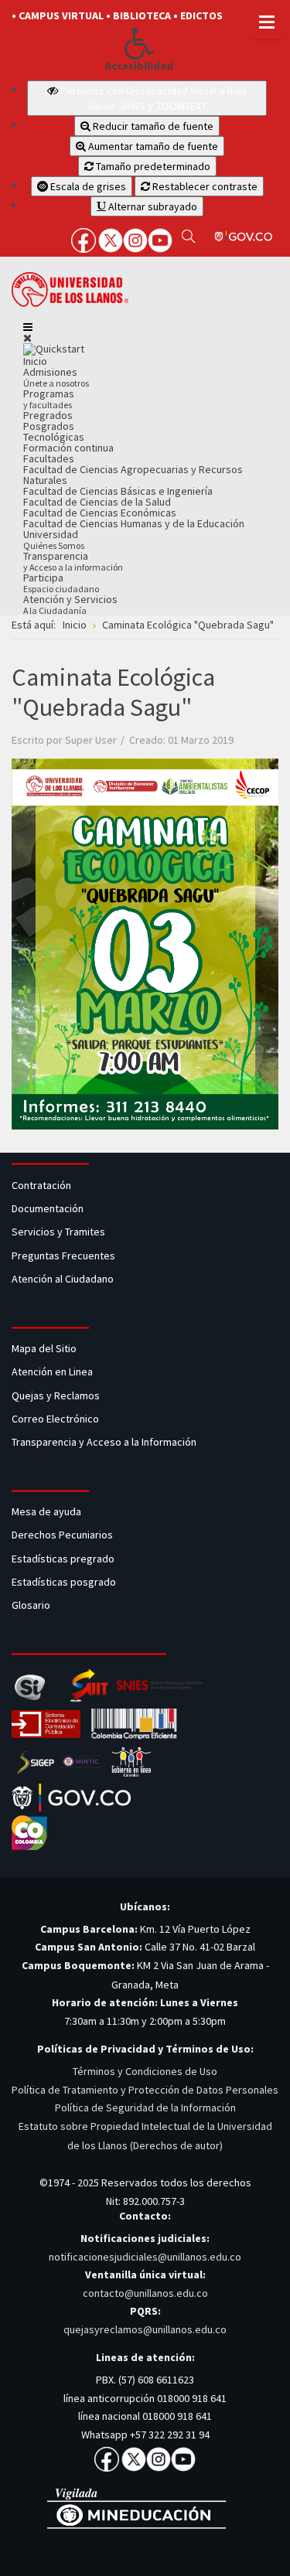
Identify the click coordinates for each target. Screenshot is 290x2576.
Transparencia (73, 561)
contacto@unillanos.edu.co (145, 2293)
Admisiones (56, 377)
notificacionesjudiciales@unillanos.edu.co (145, 2257)
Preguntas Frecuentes (63, 1256)
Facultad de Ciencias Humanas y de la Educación (134, 523)
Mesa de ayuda (46, 1511)
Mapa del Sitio (45, 1348)
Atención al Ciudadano (63, 1279)
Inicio (35, 361)
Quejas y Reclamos (57, 1395)
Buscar (188, 236)
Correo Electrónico (58, 1419)
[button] (139, 43)
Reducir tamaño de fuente (152, 126)
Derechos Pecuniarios (62, 1535)
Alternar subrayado (152, 206)
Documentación (48, 1208)
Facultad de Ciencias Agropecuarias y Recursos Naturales (133, 475)
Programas (49, 399)
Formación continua (68, 448)
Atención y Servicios (70, 604)
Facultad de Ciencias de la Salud (97, 502)
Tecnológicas (54, 437)
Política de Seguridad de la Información (145, 2107)
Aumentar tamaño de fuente (152, 146)
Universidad (54, 539)
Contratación (43, 1185)
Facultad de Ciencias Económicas (100, 513)
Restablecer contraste (204, 186)
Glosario (32, 1605)
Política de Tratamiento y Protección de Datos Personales (145, 2090)
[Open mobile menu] (28, 327)
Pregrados (48, 415)
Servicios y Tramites (60, 1232)
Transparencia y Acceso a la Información (104, 1442)
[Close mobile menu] (27, 338)
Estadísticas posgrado (64, 1582)
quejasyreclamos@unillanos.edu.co (145, 2329)
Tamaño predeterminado (152, 166)
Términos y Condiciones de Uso (145, 2071)
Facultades (49, 458)
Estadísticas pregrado (63, 1559)
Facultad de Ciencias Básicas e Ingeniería (118, 491)
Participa (61, 583)
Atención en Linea (52, 1371)
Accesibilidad (139, 66)
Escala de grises (87, 186)
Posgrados (49, 426)
